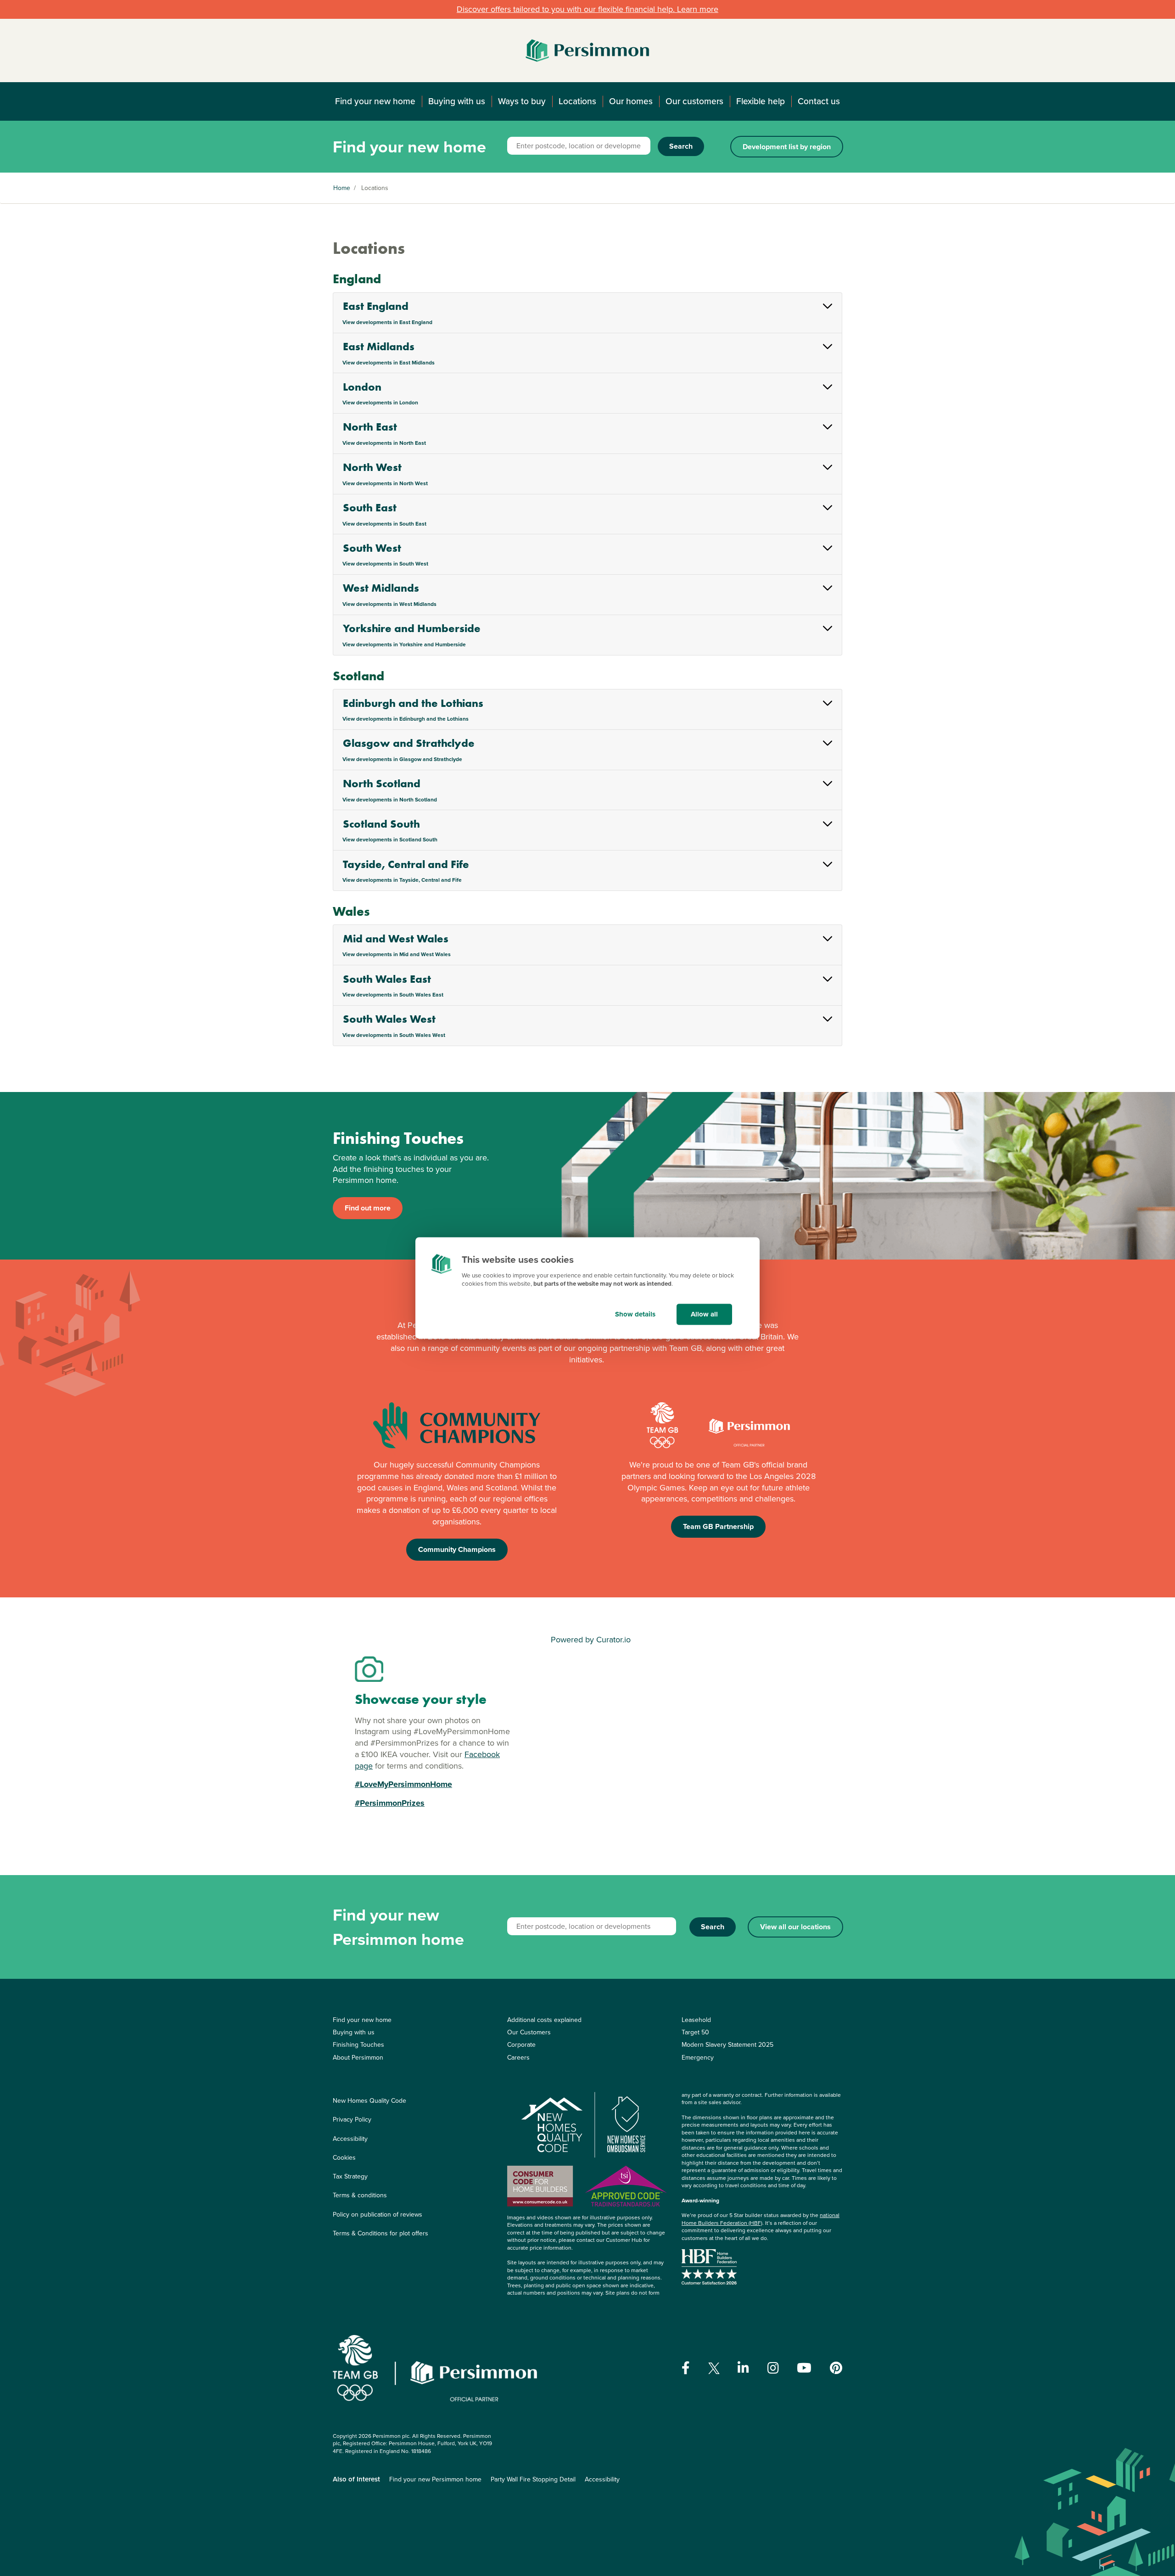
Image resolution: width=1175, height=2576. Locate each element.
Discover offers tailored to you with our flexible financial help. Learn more (587, 9)
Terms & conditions (360, 2195)
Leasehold (696, 2020)
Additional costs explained (544, 2020)
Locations (577, 101)
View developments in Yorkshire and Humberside (404, 644)
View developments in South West (385, 564)
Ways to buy (522, 101)
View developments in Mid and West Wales (397, 954)
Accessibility (350, 2139)
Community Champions (457, 1549)
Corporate (521, 2045)
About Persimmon (358, 2058)
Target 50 (695, 2032)
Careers (518, 2058)
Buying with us (457, 101)
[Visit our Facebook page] (686, 2368)
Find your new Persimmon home (435, 2479)
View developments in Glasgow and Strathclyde (402, 759)
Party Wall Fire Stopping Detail (533, 2479)
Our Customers (529, 2032)
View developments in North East (384, 443)
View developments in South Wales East (393, 995)
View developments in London (380, 403)
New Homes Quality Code (369, 2101)
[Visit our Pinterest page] (836, 2368)
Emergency (698, 2058)
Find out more (368, 1208)
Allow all (704, 1314)
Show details (635, 1314)
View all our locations (795, 1927)
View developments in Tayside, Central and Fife (402, 880)
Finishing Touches (358, 2045)
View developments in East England (387, 322)
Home (342, 188)
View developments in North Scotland (390, 800)
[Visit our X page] (714, 2368)
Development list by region (787, 147)
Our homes (631, 101)
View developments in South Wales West (394, 1035)
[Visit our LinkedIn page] (743, 2368)
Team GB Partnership (718, 1526)
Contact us (819, 101)
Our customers (694, 101)
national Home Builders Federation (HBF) (761, 2219)
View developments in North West (385, 483)
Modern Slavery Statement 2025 (727, 2045)
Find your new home (375, 101)
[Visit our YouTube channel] (804, 2368)
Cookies (344, 2158)
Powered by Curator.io (591, 1640)
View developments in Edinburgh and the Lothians (406, 719)
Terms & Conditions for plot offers (380, 2233)
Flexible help (761, 101)
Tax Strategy (350, 2176)
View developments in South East (384, 524)
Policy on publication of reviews (378, 2215)
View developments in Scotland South (390, 840)
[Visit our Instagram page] (773, 2368)
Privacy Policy (352, 2120)
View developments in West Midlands (389, 604)
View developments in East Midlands (389, 363)
